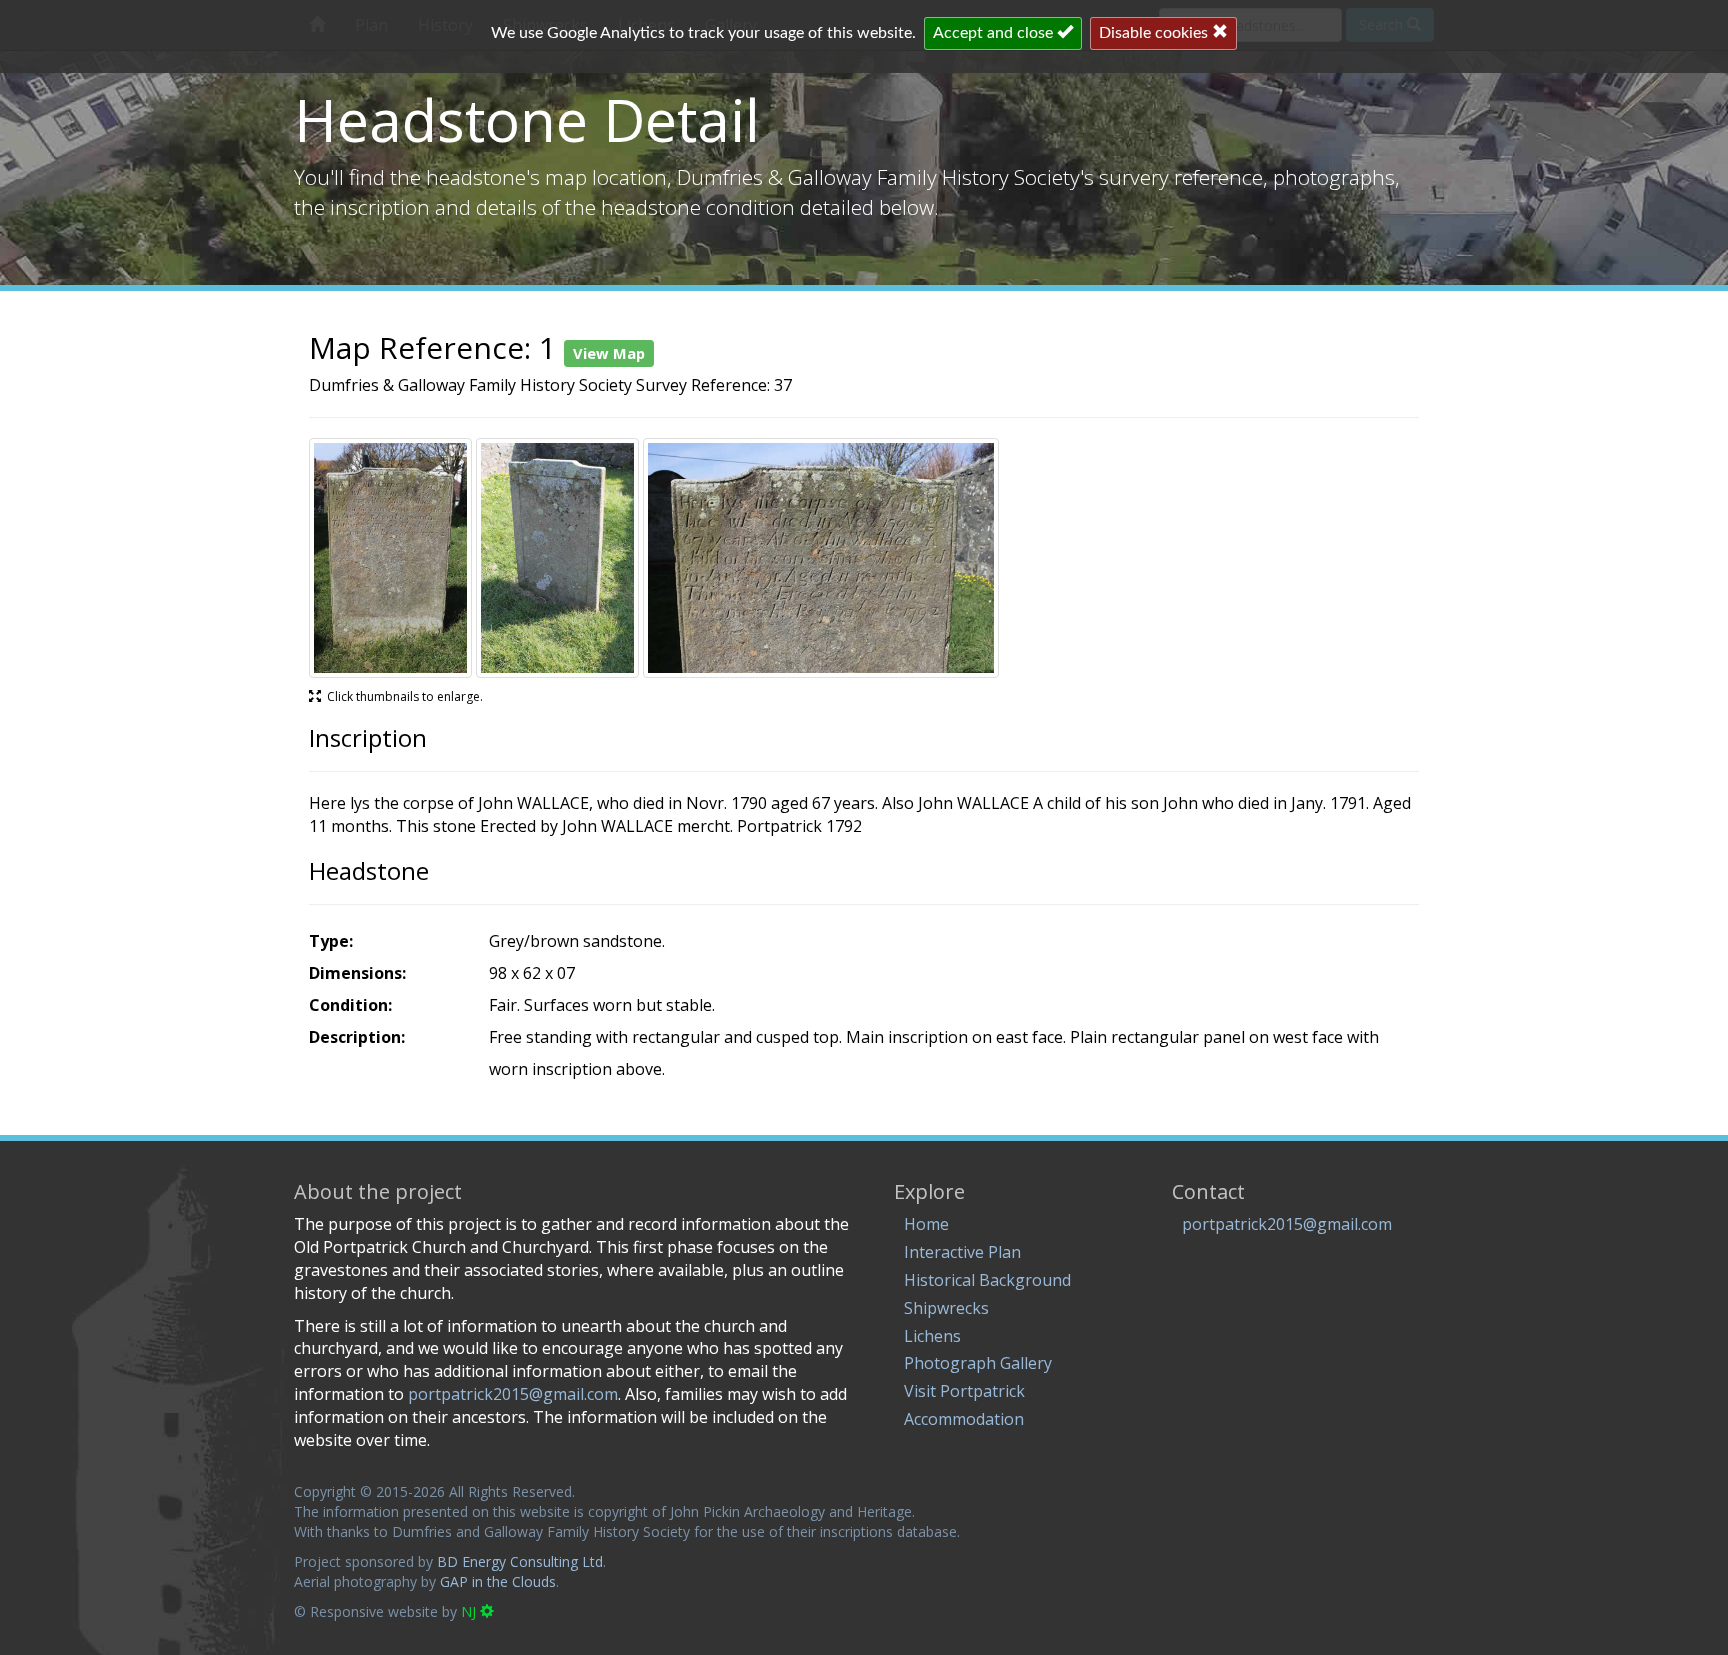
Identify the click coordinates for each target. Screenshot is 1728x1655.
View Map (609, 353)
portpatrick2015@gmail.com (1287, 1224)
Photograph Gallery (978, 1363)
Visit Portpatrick (964, 1391)
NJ (470, 1611)
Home (926, 1224)
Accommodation (964, 1419)
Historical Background (987, 1280)
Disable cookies (1155, 33)
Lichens (932, 1336)
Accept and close (995, 33)
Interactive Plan (962, 1252)
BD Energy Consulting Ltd (520, 1561)
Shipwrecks (946, 1308)
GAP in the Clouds (498, 1581)
